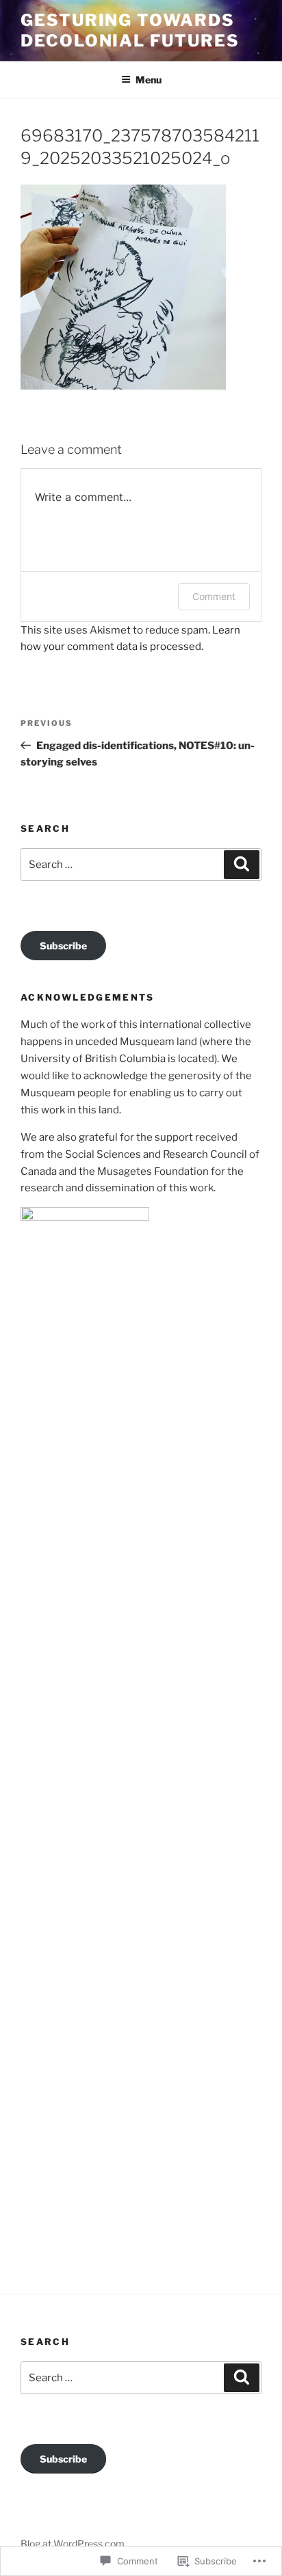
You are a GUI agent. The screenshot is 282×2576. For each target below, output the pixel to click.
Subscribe (63, 946)
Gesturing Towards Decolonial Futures (130, 30)
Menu (149, 80)
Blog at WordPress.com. (74, 2544)
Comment (214, 596)
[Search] (242, 865)
